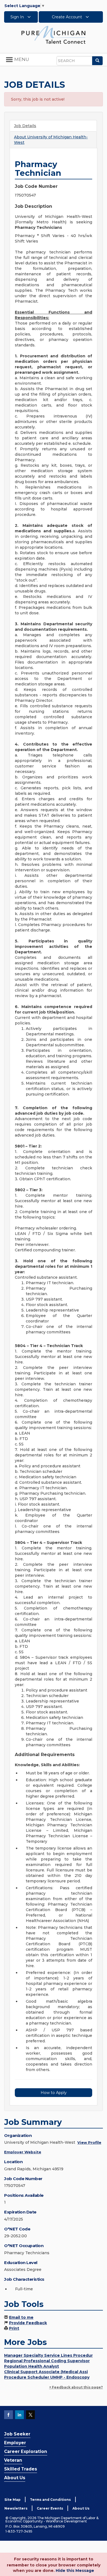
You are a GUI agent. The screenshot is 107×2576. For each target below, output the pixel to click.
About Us (15, 2478)
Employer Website (23, 2152)
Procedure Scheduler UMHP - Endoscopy (47, 2377)
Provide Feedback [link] (28, 2323)
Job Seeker (17, 2434)
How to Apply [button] (54, 2093)
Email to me (21, 2317)
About (51, 140)
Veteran (13, 2460)
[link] (54, 34)
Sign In (18, 17)
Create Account (67, 17)
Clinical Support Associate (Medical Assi (46, 2372)
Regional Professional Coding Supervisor (47, 2361)
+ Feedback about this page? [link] (76, 2387)
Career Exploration (26, 2451)
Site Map (12, 2500)
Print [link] (14, 2328)
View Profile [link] (89, 2142)
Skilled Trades (21, 2469)
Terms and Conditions (50, 2500)
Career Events (50, 2508)
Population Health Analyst (32, 2366)
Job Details (25, 126)
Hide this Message (75, 2571)
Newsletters (16, 2508)
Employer (15, 2443)
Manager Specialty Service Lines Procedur (48, 2355)
